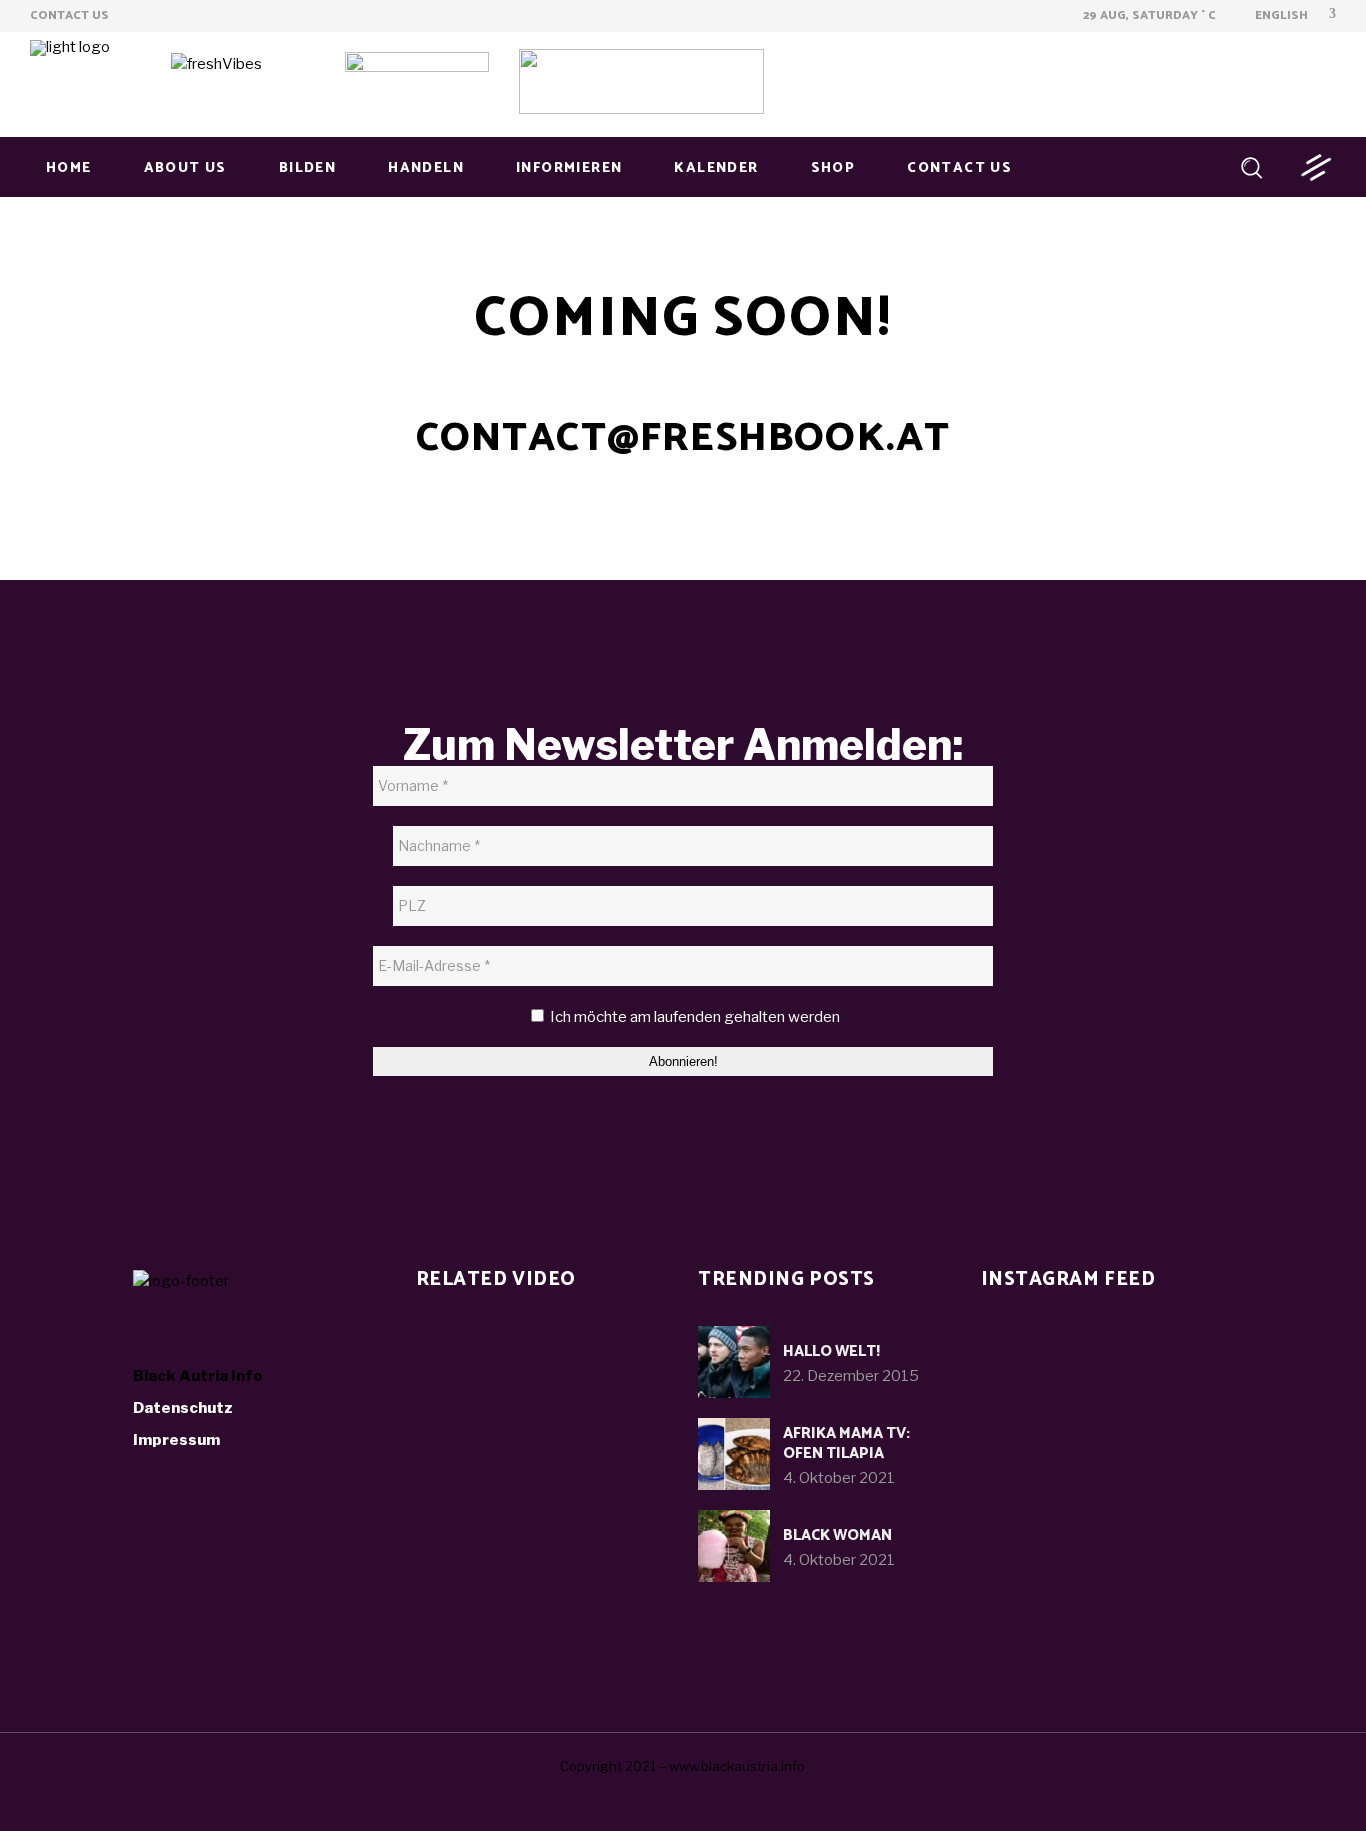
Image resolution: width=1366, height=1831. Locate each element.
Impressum (176, 1440)
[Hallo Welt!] (734, 1362)
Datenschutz (183, 1408)
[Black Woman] (734, 1546)
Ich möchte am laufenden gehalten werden (693, 1017)
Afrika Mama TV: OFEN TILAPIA (846, 1443)
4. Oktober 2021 (839, 1478)
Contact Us (69, 15)
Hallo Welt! (831, 1351)
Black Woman (837, 1535)
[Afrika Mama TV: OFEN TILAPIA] (734, 1454)
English (1280, 15)
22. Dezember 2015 (851, 1376)
